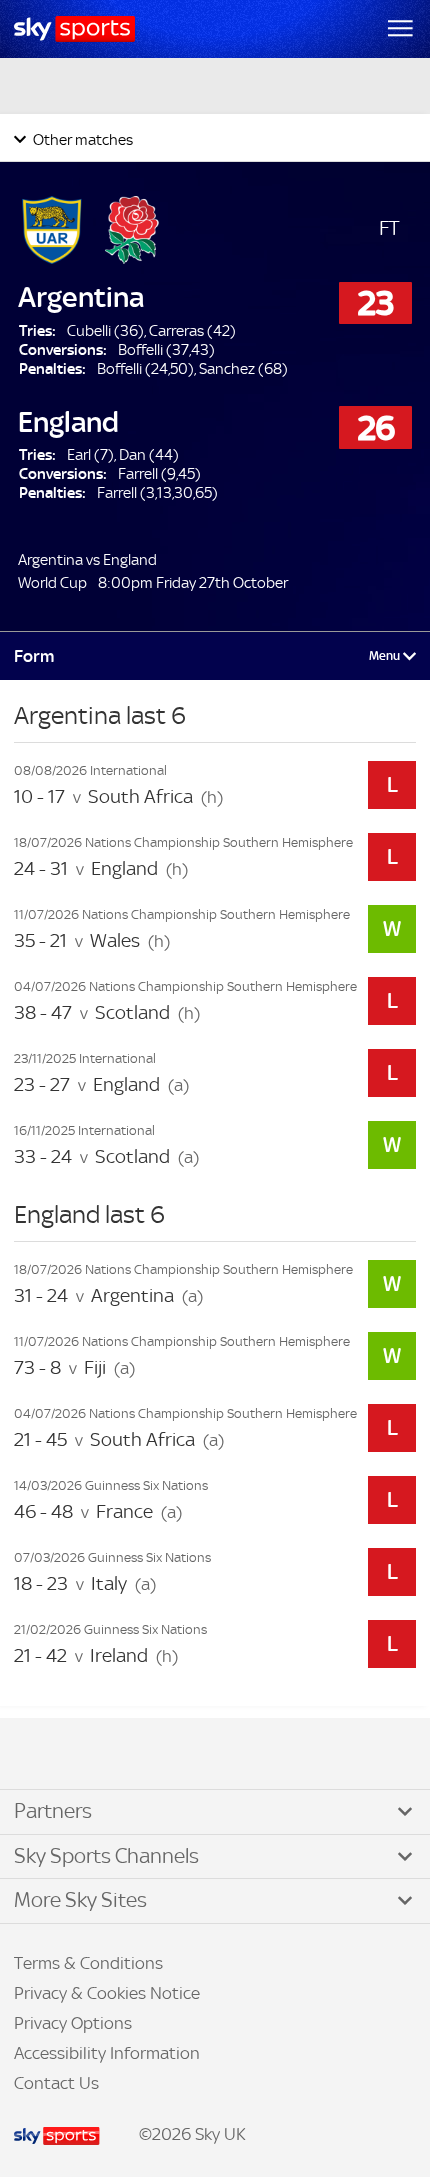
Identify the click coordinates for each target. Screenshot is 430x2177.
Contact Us (56, 2083)
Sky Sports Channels (106, 1856)
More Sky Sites (80, 1900)
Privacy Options (73, 2023)
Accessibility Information (107, 2053)
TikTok (59, 1755)
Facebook (39, 1755)
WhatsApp (121, 1755)
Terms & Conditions (88, 1963)
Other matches (81, 139)
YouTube (100, 1755)
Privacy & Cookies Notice (107, 1993)
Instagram (80, 1755)
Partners (53, 1811)
